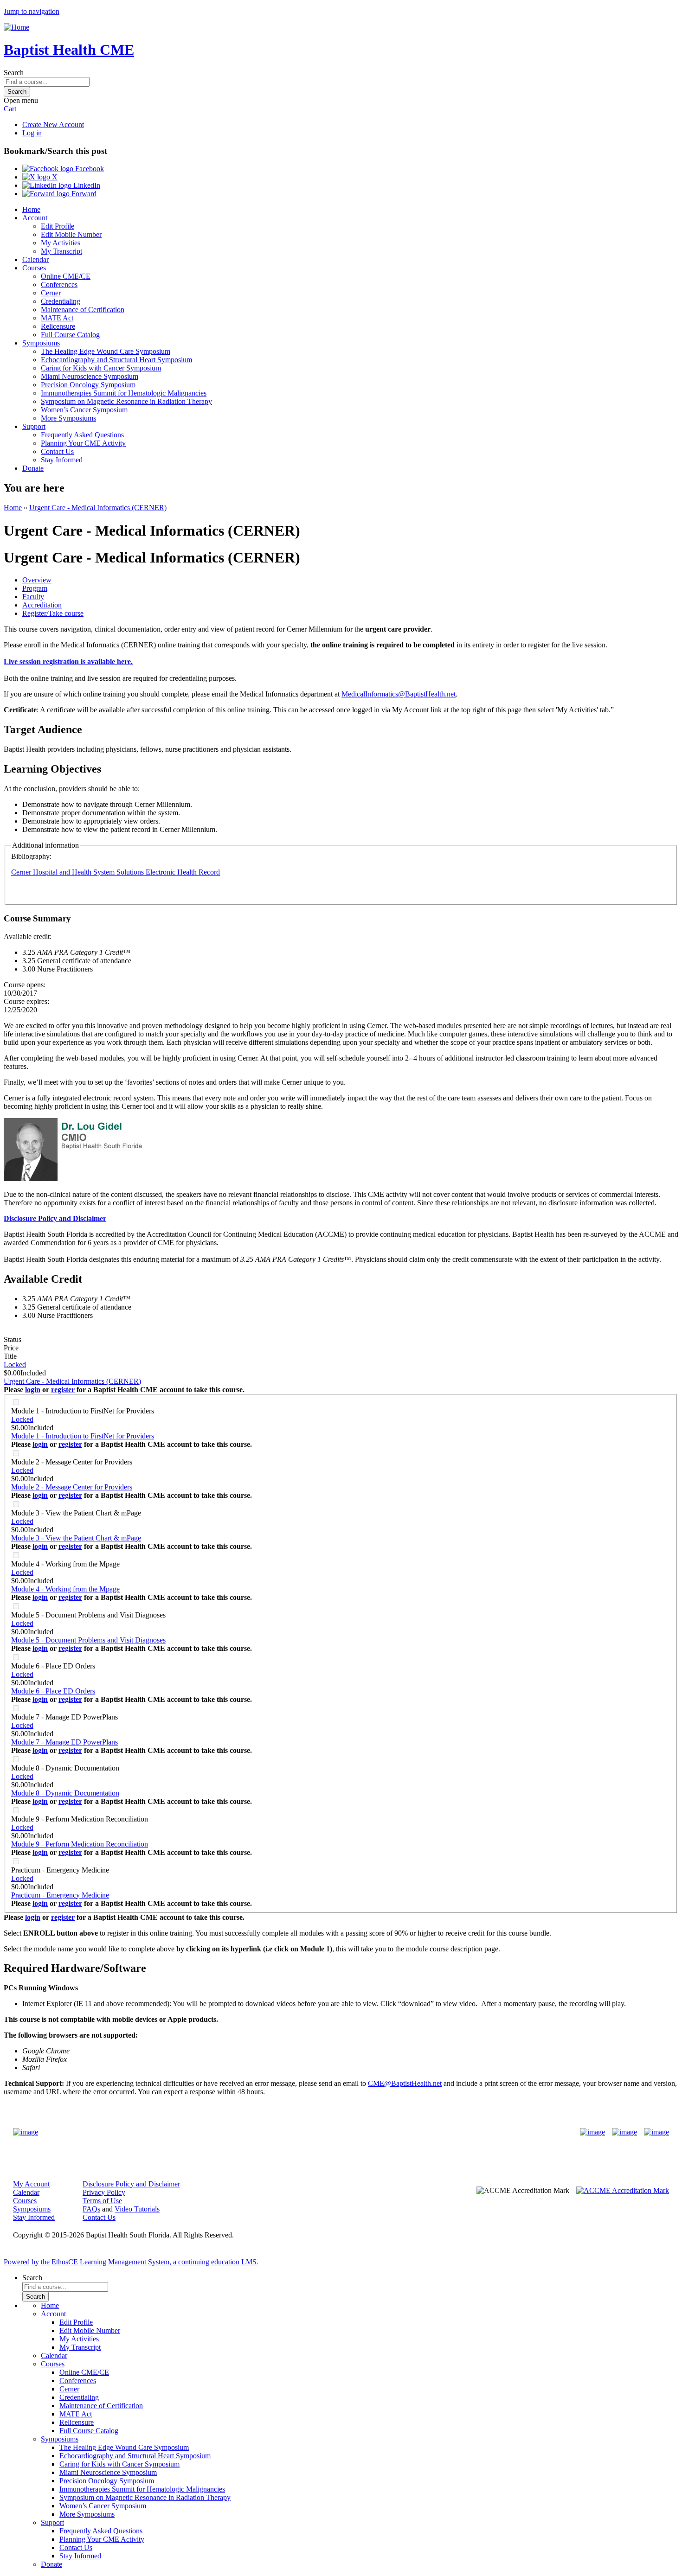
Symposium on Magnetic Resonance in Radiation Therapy (126, 401)
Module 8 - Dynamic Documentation (65, 1768)
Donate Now (312, 2132)
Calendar (35, 259)
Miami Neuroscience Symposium (90, 376)
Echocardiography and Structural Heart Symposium (116, 360)
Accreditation (42, 605)
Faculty (33, 597)
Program (35, 588)
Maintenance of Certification (83, 310)
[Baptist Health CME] (26, 2132)
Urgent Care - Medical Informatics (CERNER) (98, 508)
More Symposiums (68, 418)
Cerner (51, 293)
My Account (31, 2184)
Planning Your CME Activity (83, 443)
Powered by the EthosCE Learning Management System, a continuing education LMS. (131, 2262)
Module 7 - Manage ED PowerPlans (64, 1717)
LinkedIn (86, 185)
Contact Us (57, 451)
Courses (34, 268)
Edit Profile (58, 226)
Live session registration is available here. (68, 662)
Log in (32, 133)
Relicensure (58, 326)
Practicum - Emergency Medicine (60, 1870)
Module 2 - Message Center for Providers (72, 1462)
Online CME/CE (66, 276)
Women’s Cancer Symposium (84, 410)
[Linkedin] (656, 2132)
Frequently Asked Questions (82, 435)
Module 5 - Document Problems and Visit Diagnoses (88, 1615)
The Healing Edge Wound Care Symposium (106, 351)
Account (35, 218)
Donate (33, 468)
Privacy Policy (104, 2192)
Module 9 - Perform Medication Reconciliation (80, 1819)
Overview (37, 580)
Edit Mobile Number (71, 234)
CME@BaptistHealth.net (405, 2083)
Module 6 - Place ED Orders (53, 1666)
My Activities (61, 243)
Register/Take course (53, 613)
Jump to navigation (32, 11)
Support (34, 426)
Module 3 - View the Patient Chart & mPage (76, 1513)
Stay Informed (62, 460)
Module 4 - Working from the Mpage (65, 1564)
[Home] (16, 27)
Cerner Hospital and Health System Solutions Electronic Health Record (116, 872)
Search (14, 73)
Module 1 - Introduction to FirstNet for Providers (83, 1411)
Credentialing (61, 301)
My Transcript (61, 251)
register (63, 1390)
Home (31, 209)
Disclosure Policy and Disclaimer (131, 2184)
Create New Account (53, 125)
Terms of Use (102, 2201)
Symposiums (41, 343)
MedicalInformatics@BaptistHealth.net (399, 694)
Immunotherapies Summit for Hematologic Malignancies (124, 393)
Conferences (59, 284)
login (33, 1390)
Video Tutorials (137, 2209)
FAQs (91, 2209)
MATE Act (57, 318)
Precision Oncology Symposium (88, 385)
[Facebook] (592, 2132)
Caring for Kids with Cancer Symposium (101, 368)
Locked (15, 1365)
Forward (83, 194)
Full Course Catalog (70, 335)
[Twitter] (624, 2132)
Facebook (89, 169)
